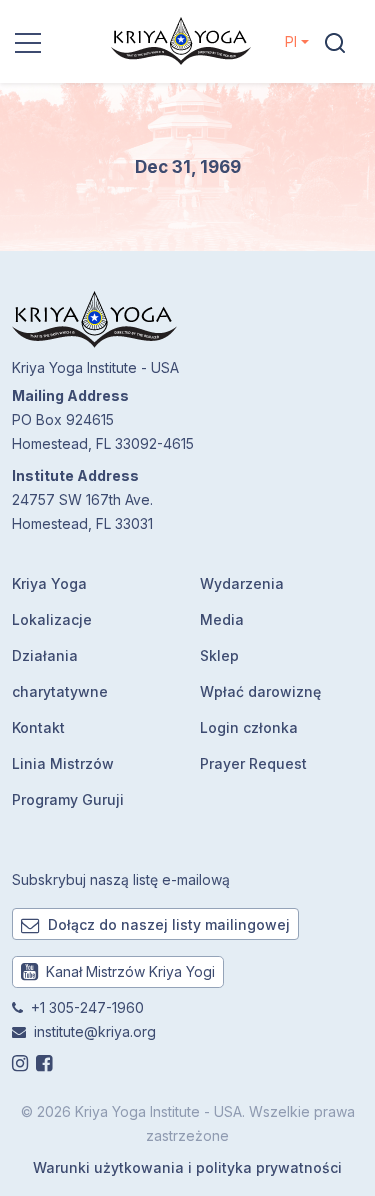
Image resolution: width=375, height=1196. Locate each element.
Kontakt (38, 727)
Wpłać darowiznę (260, 691)
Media (222, 619)
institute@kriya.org (95, 1031)
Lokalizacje (52, 619)
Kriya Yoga (49, 583)
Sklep (219, 655)
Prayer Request (253, 763)
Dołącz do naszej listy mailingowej (167, 924)
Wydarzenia (242, 583)
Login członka (249, 727)
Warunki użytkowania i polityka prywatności (187, 1167)
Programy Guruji (68, 799)
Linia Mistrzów (63, 763)
